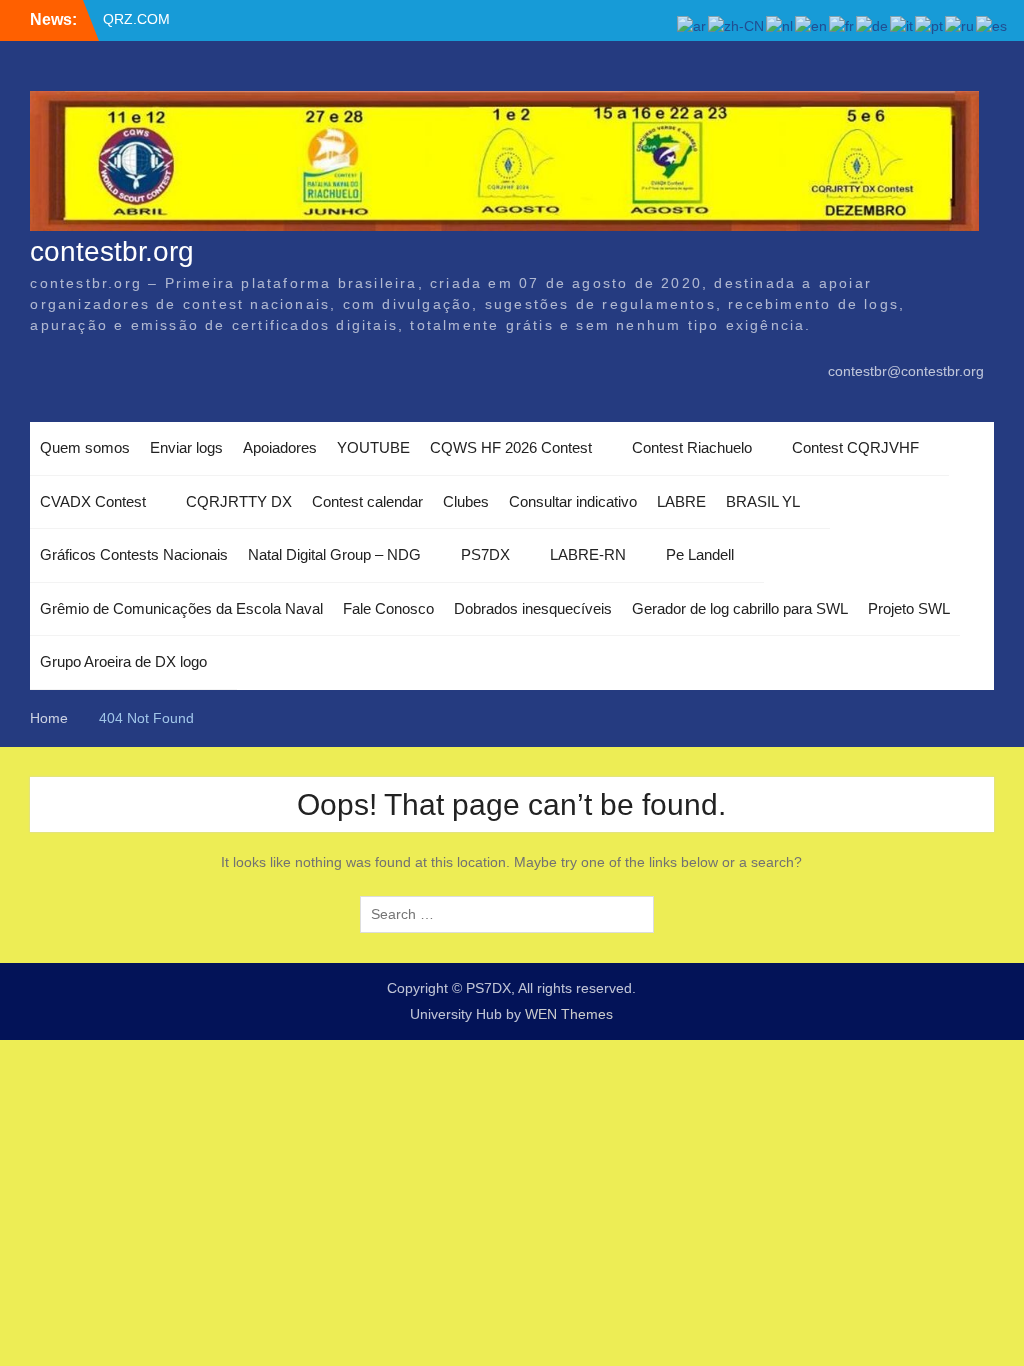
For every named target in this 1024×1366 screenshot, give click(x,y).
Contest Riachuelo (692, 447)
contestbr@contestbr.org (906, 371)
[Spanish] (992, 25)
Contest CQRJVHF (855, 447)
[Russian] (960, 25)
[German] (873, 25)
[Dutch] (780, 25)
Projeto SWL (909, 608)
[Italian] (902, 25)
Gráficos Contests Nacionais (134, 554)
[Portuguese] (930, 25)
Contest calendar (367, 501)
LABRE (681, 501)
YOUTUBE (373, 447)
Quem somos (85, 447)
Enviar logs (186, 447)
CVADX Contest (93, 501)
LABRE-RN (588, 554)
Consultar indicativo (573, 501)
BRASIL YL (763, 501)
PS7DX (485, 554)
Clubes (466, 501)
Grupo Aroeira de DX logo (123, 661)
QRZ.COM (136, 19)
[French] (842, 25)
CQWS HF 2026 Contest (511, 447)
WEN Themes (569, 1014)
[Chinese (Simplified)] (737, 25)
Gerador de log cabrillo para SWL (740, 608)
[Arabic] (692, 25)
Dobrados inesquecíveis (533, 608)
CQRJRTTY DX (239, 501)
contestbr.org (112, 251)
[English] (812, 25)
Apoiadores (280, 447)
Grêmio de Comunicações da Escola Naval (181, 608)
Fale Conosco (388, 608)
